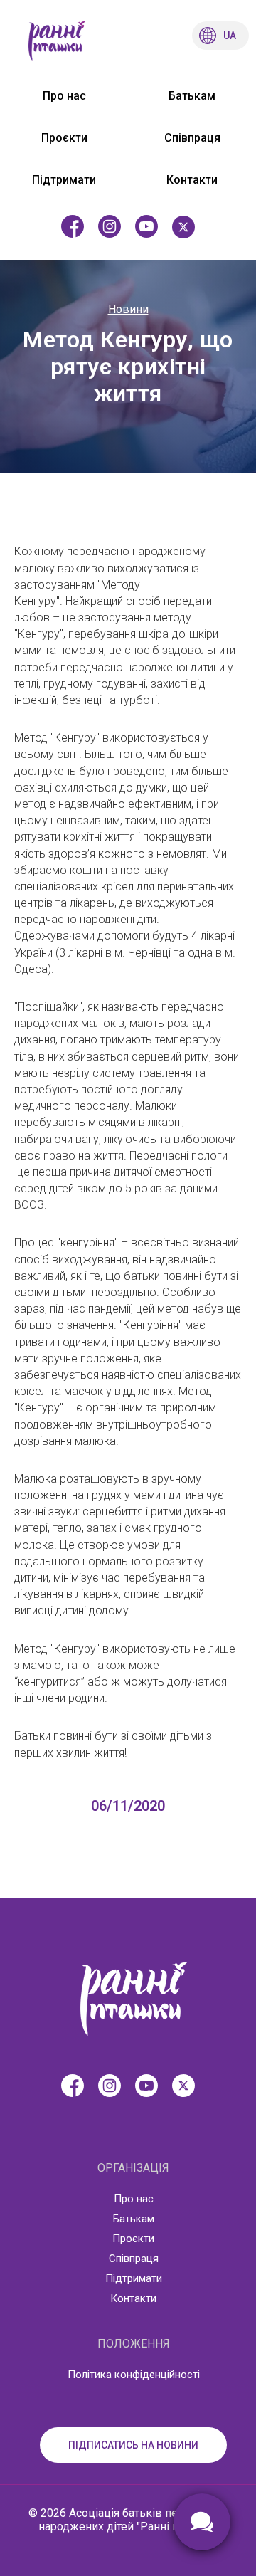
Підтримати (64, 180)
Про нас (64, 96)
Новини (128, 309)
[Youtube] (146, 227)
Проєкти (64, 138)
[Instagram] (110, 227)
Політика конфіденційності (134, 2375)
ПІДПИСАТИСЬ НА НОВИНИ (133, 2445)
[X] (183, 227)
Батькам (192, 96)
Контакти (192, 180)
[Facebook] (73, 227)
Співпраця (192, 138)
